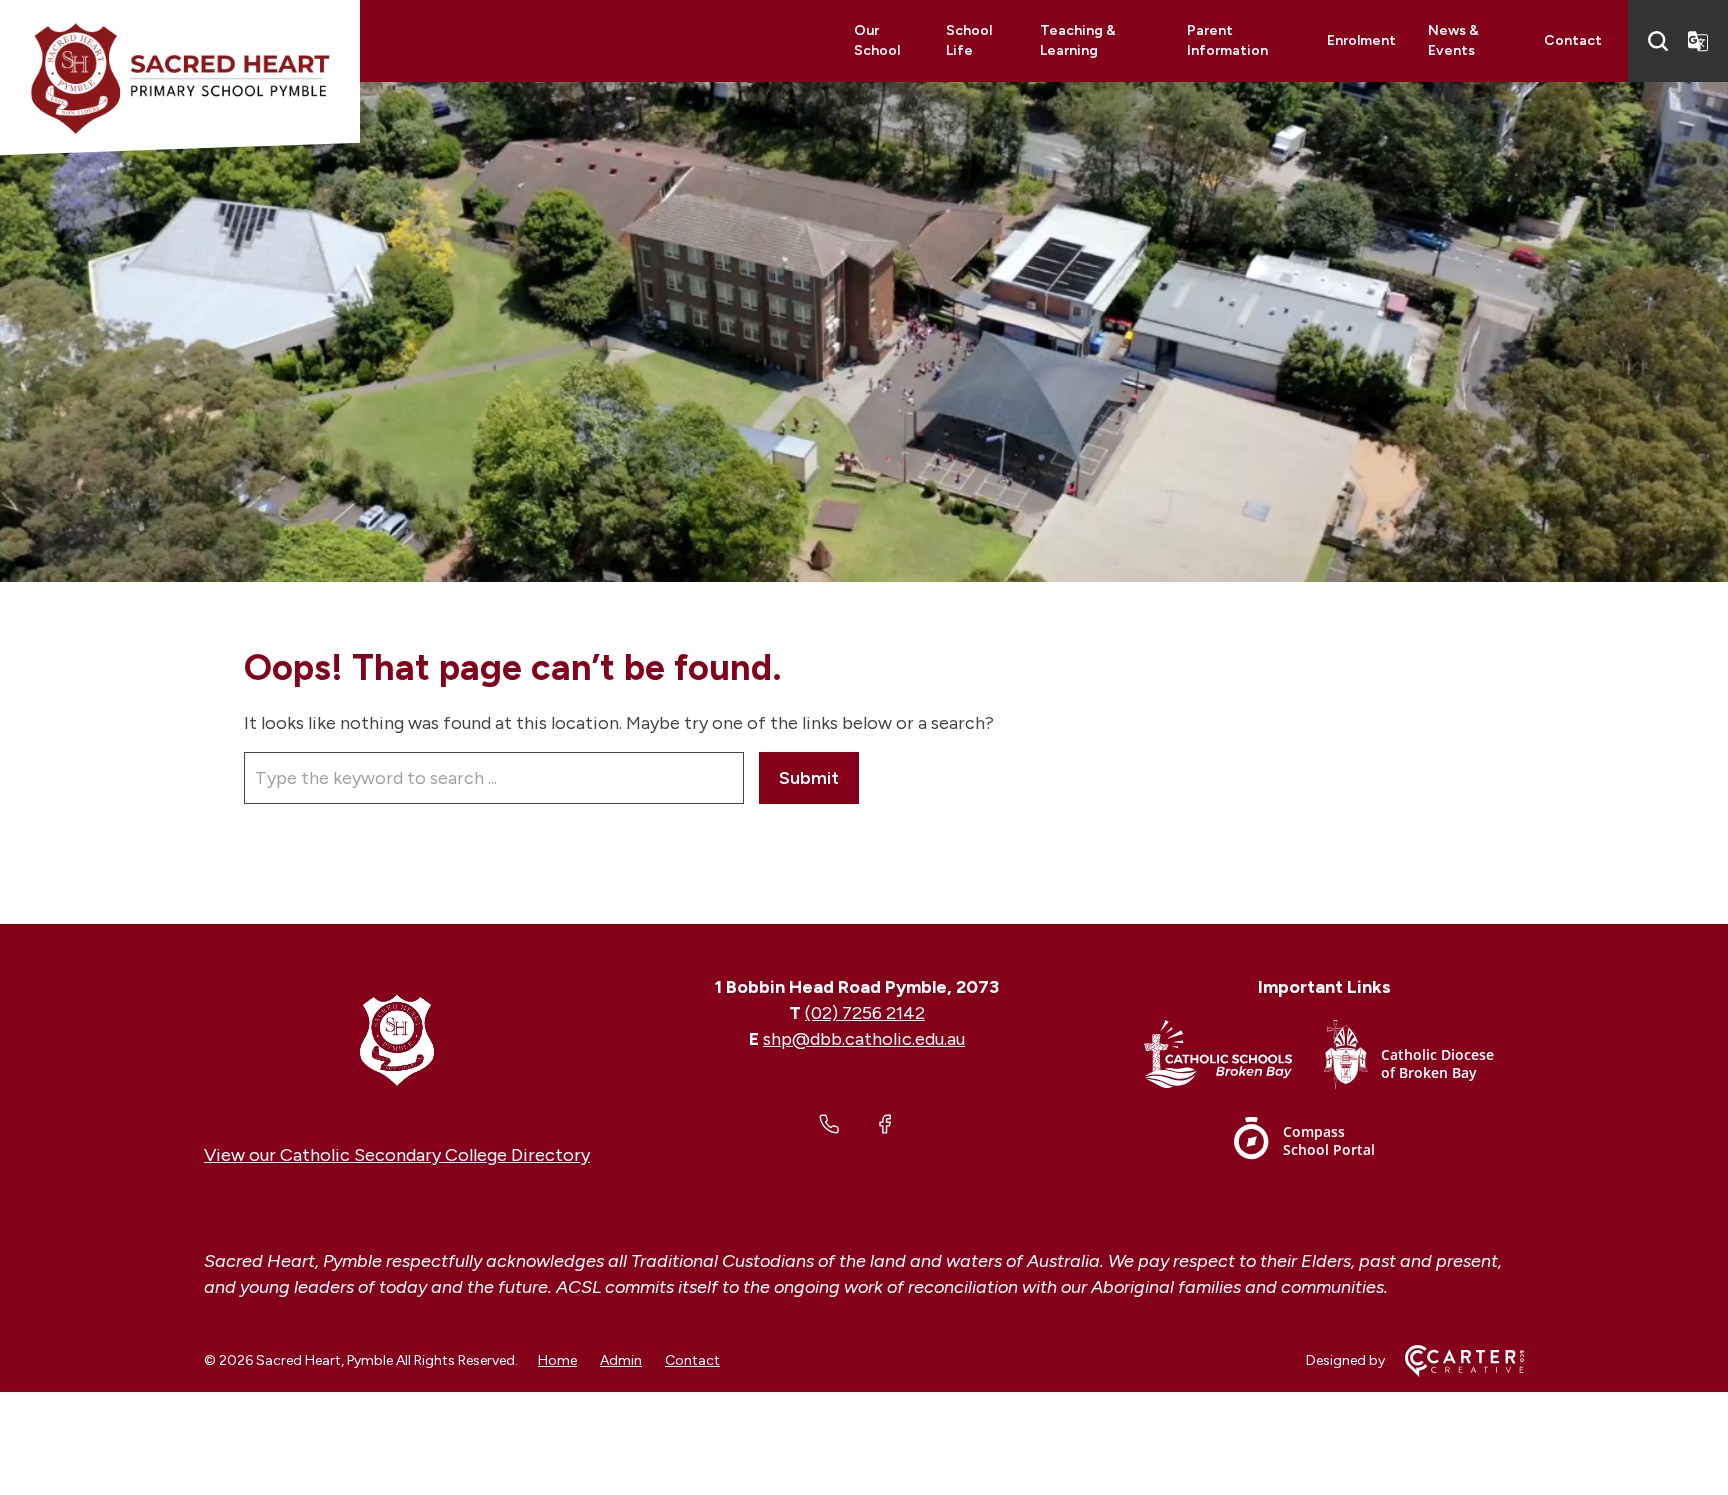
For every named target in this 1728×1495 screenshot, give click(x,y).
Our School (877, 40)
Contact (1573, 40)
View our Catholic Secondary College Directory (397, 1155)
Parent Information (1227, 40)
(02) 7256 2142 (865, 1013)
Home (557, 1360)
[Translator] (1698, 41)
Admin (621, 1360)
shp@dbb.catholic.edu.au (864, 1039)
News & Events (1453, 40)
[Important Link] (1234, 1058)
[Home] (397, 1039)
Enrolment (1361, 40)
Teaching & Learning (1078, 40)
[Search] (1658, 41)
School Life (969, 40)
